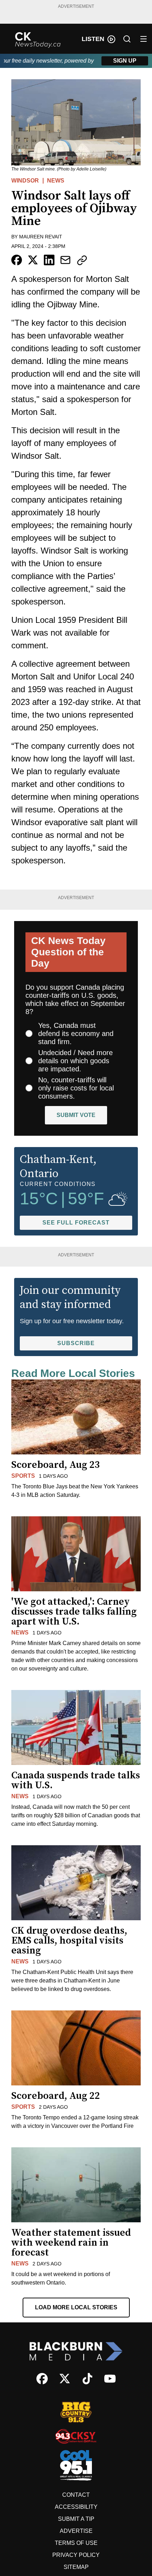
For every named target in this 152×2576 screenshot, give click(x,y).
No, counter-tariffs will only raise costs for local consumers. (76, 1088)
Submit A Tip (76, 2519)
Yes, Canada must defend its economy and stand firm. (76, 1034)
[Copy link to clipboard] (82, 260)
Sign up (125, 61)
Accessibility (76, 2507)
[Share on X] (33, 260)
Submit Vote (76, 1115)
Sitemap (76, 2567)
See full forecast (76, 1223)
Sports (23, 1476)
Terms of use (76, 2543)
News (56, 181)
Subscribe (76, 1343)
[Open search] (127, 39)
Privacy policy (76, 2555)
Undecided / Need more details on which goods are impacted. (75, 1061)
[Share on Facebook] (17, 260)
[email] (65, 260)
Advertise (76, 2531)
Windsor (25, 181)
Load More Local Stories (76, 2307)
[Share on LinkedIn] (49, 260)
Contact (76, 2495)
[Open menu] (144, 39)
